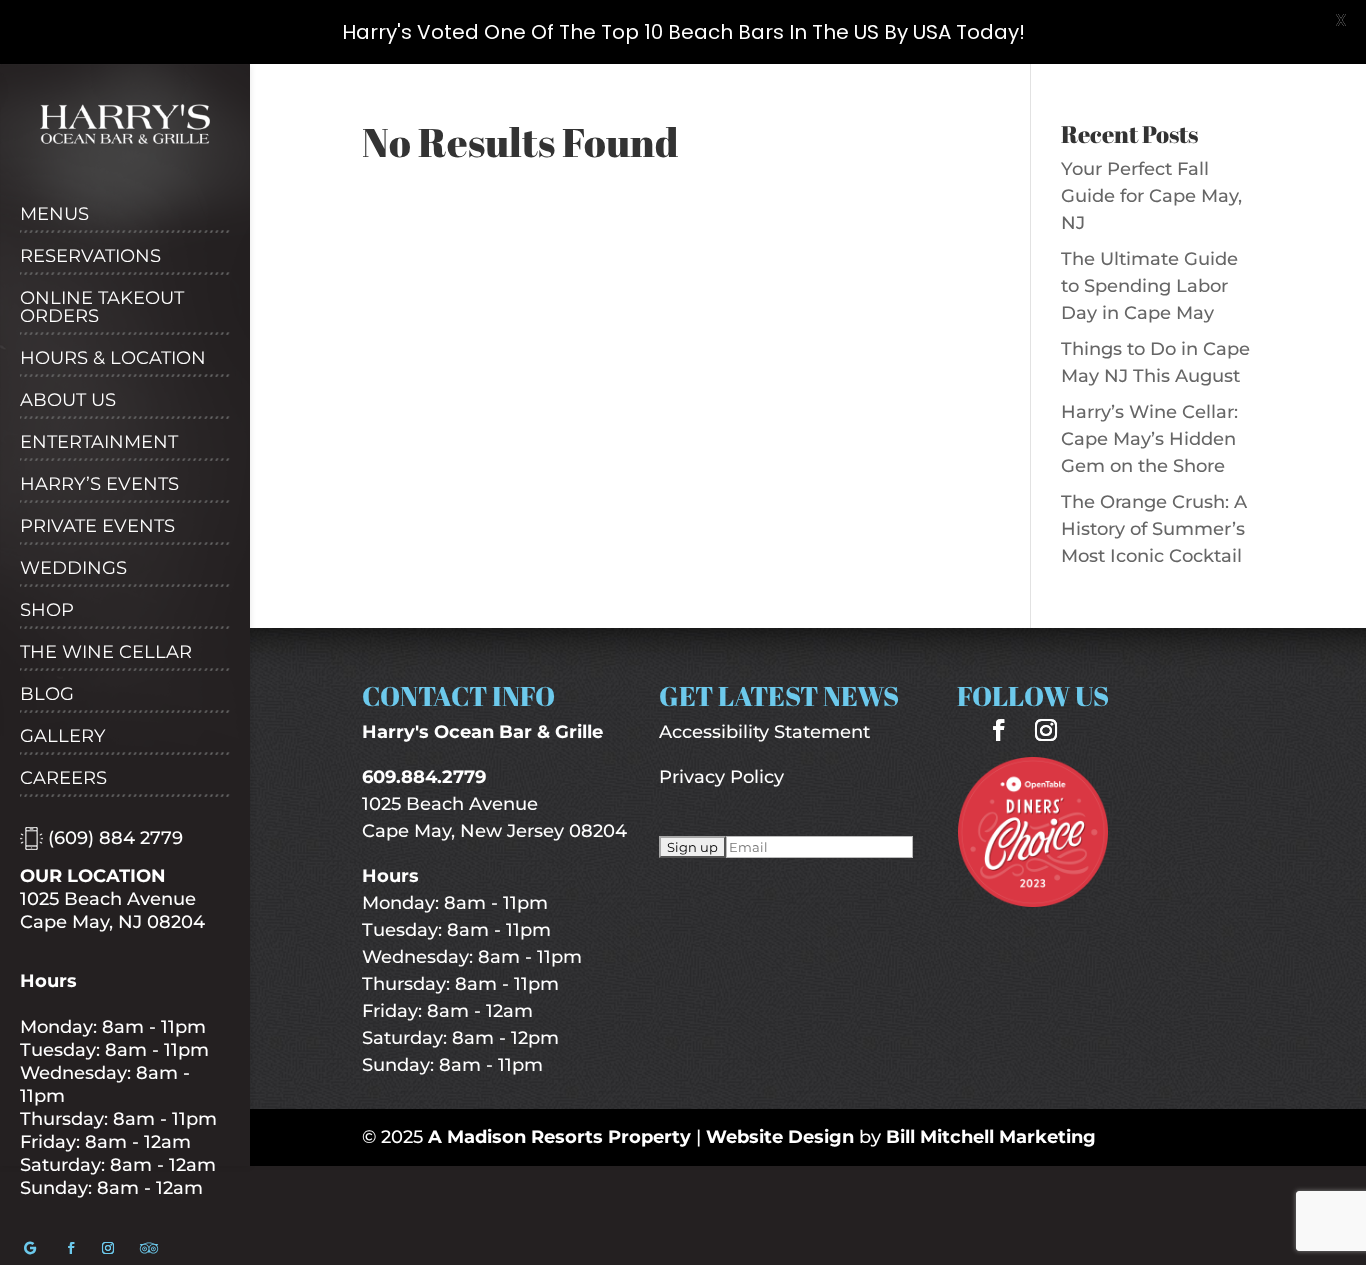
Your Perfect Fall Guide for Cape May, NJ (1151, 196)
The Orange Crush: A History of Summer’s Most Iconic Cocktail (1154, 529)
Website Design (780, 1137)
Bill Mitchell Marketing (991, 1137)
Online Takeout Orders (102, 308)
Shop (47, 611)
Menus (54, 215)
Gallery (62, 737)
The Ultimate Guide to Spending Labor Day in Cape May (1149, 286)
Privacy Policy (721, 777)
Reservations (90, 257)
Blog (47, 695)
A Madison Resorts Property (559, 1137)
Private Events (97, 527)
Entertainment (99, 443)
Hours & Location (113, 359)
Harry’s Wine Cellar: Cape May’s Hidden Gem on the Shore (1149, 439)
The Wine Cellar (106, 653)
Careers (63, 779)
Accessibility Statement (764, 732)
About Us (68, 401)
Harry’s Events (99, 485)
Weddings (73, 569)
